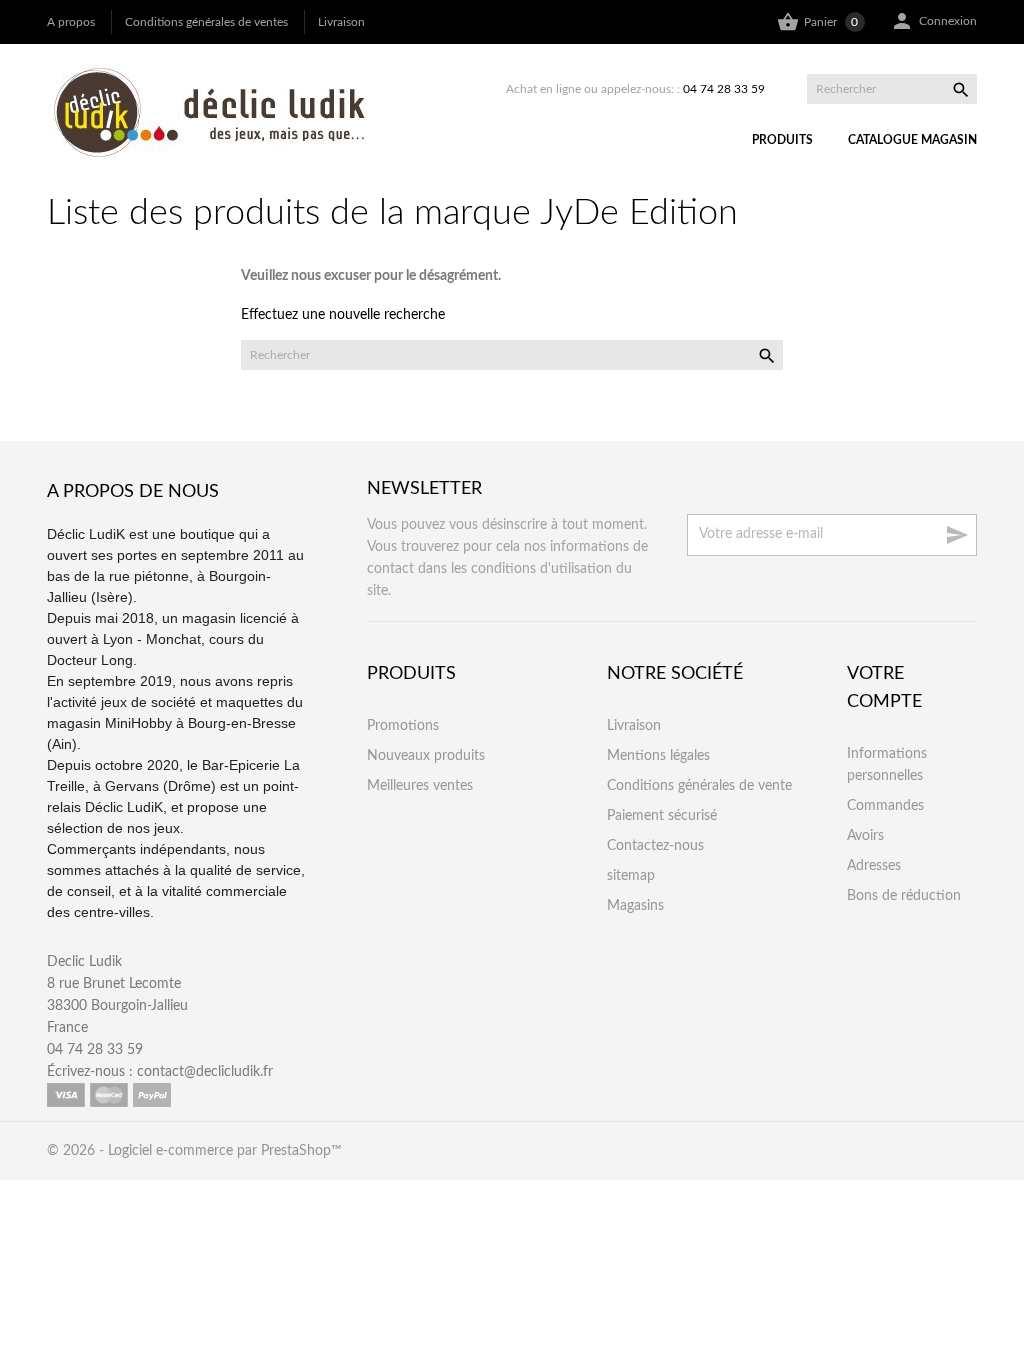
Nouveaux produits (426, 756)
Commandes (885, 806)
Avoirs (865, 836)
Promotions (403, 726)
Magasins (635, 906)
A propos (71, 22)
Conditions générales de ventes (206, 22)
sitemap (631, 876)
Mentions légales (658, 756)
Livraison (341, 22)
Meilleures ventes (420, 786)
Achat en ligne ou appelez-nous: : (635, 89)
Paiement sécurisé (662, 816)
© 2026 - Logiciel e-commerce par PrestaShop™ (194, 1151)
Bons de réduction (904, 896)
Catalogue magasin (912, 140)
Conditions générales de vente (699, 786)
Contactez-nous (655, 846)
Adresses (874, 866)
